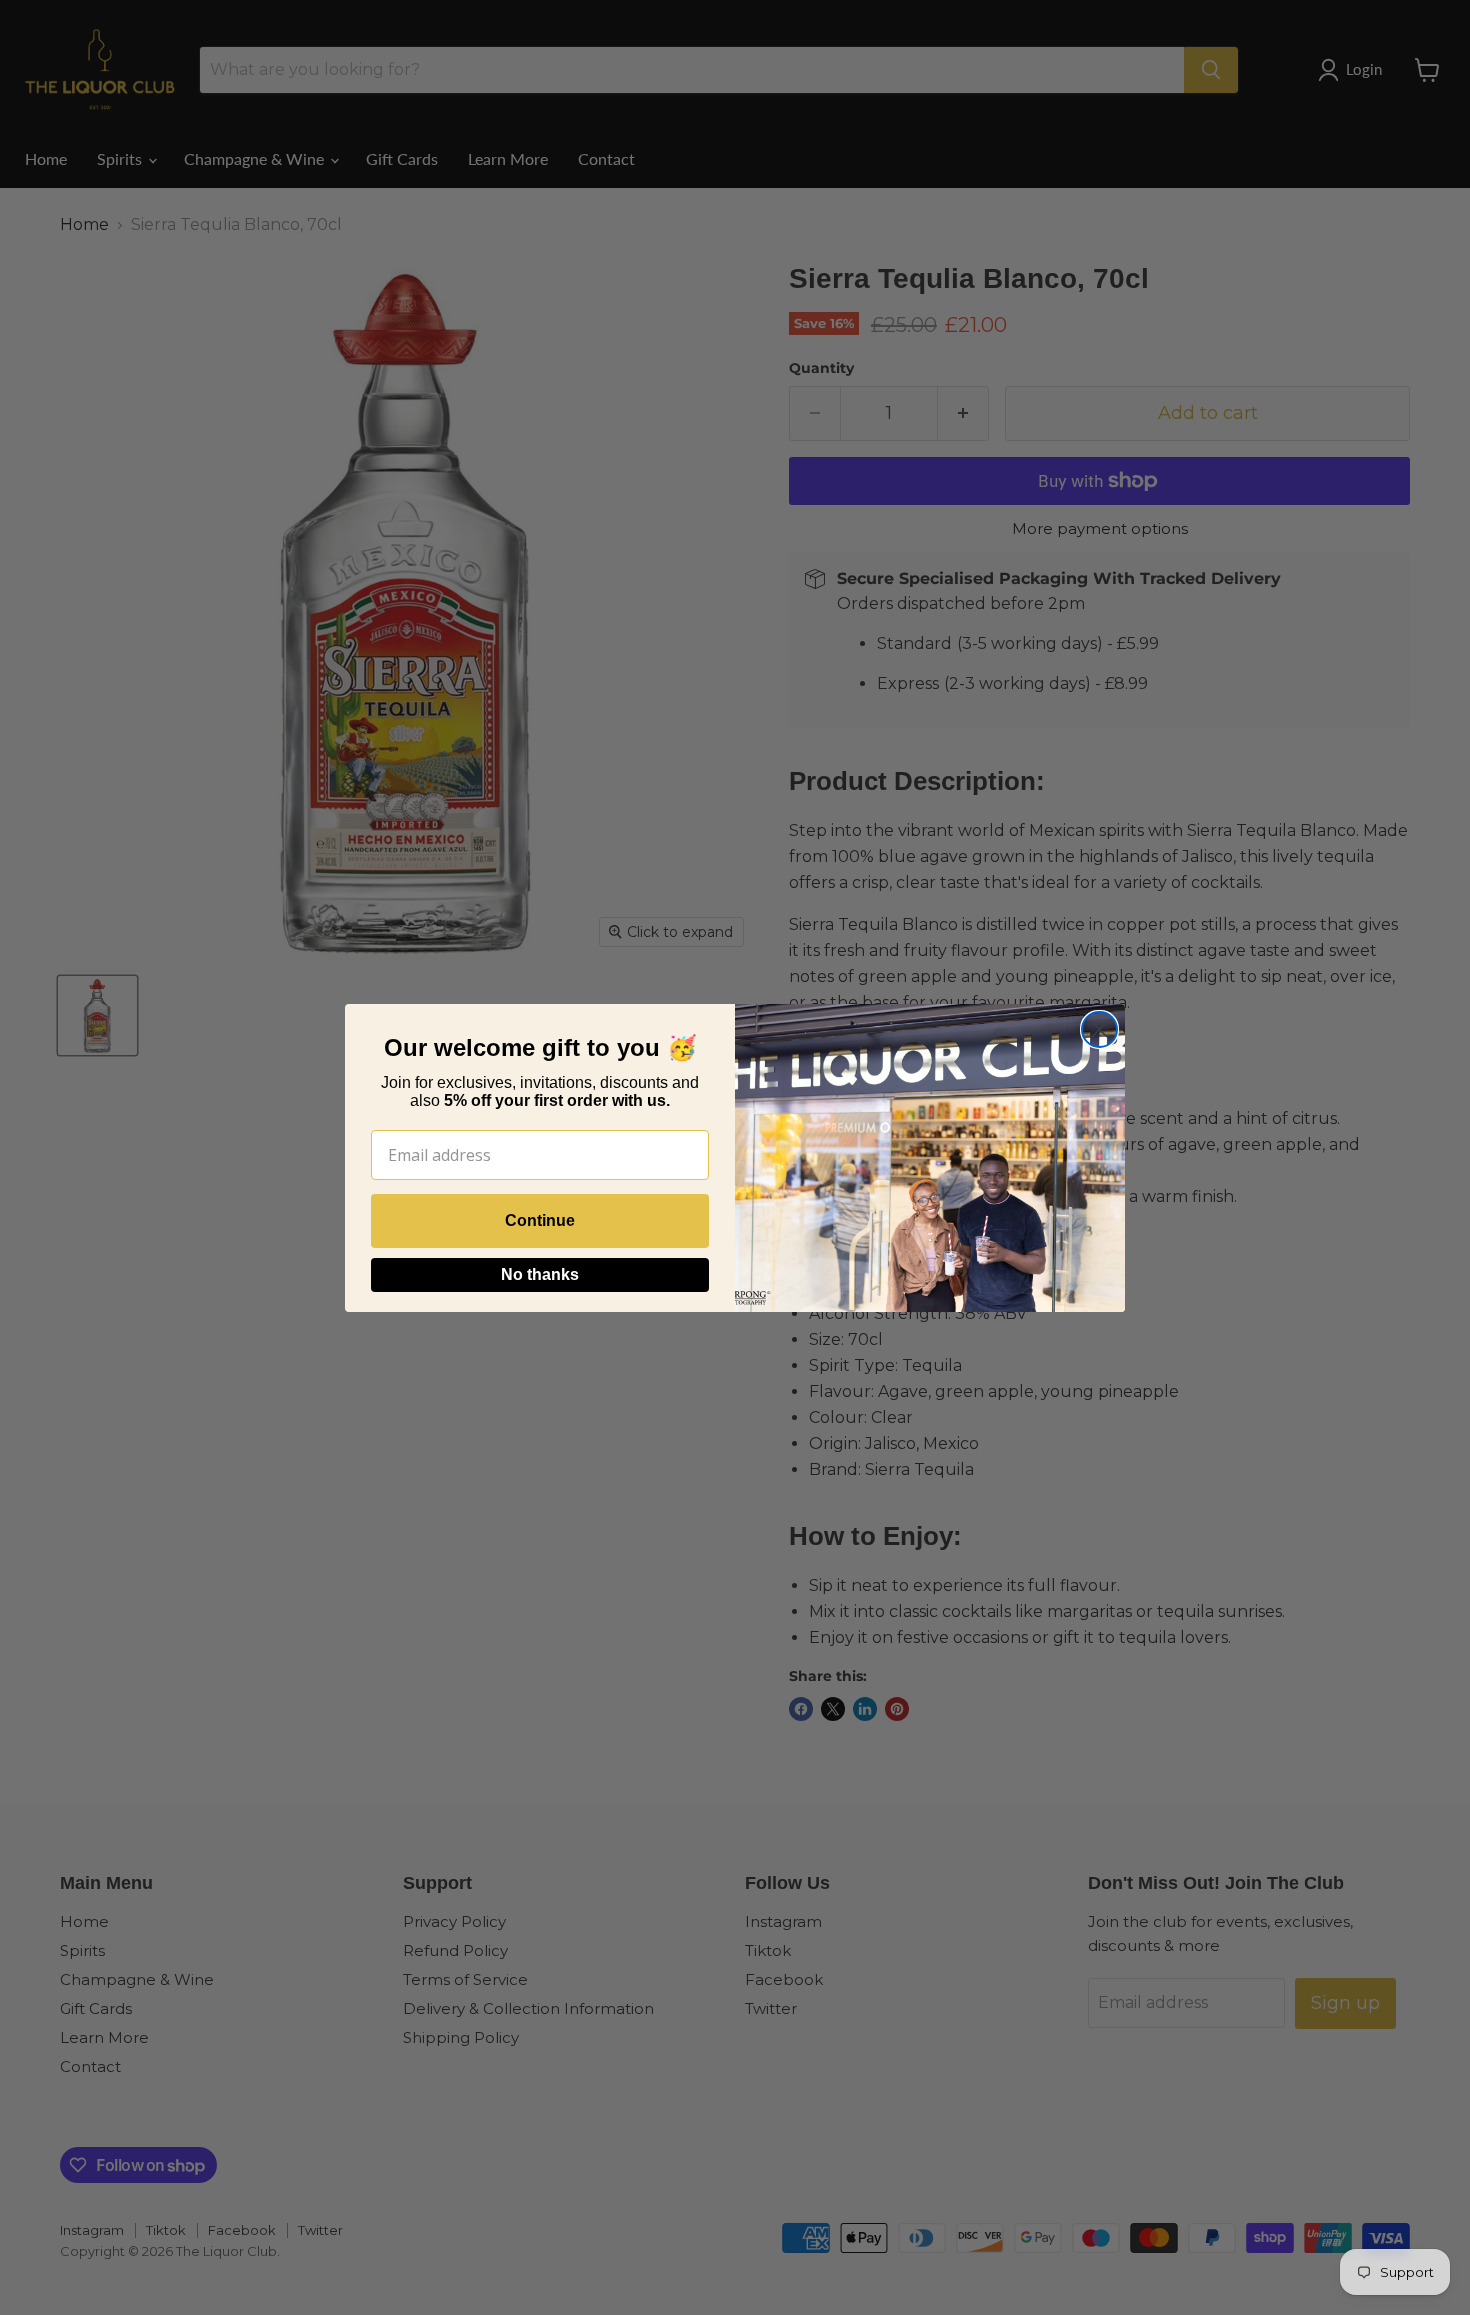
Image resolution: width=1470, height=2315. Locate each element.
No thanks (540, 1274)
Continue (540, 1220)
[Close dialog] (1099, 1029)
